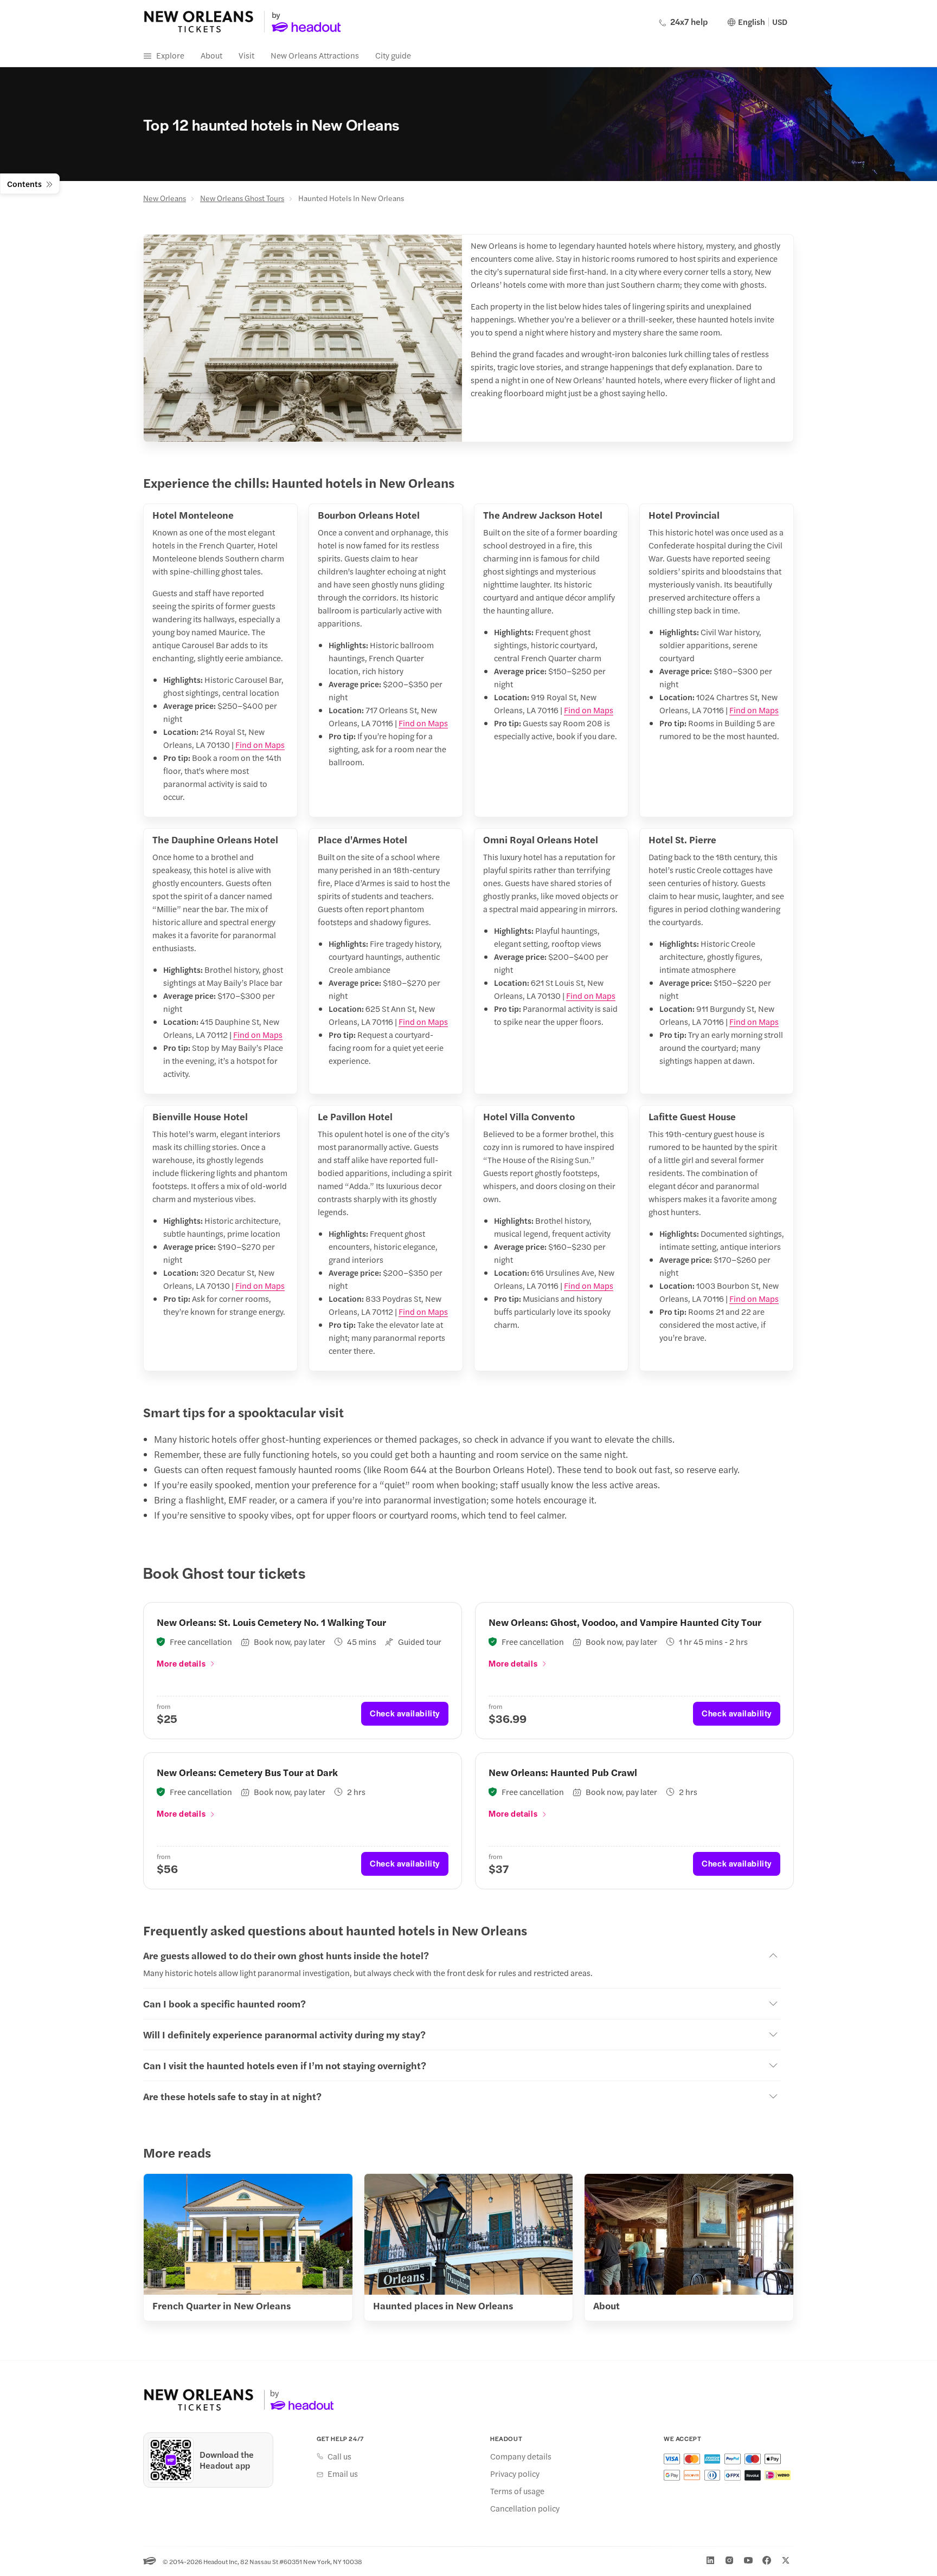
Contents (24, 183)
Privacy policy (515, 2474)
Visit (246, 55)
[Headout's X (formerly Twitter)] (786, 2560)
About (211, 55)
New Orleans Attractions (315, 55)
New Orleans (165, 198)
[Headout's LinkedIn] (710, 2560)
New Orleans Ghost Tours (242, 198)
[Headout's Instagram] (729, 2560)
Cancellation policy (525, 2508)
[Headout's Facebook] (767, 2560)
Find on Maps (260, 744)
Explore (170, 55)
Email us (343, 2474)
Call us (339, 2456)
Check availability (405, 1713)
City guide (393, 55)
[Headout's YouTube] (748, 2560)
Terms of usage (517, 2491)
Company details (521, 2456)
